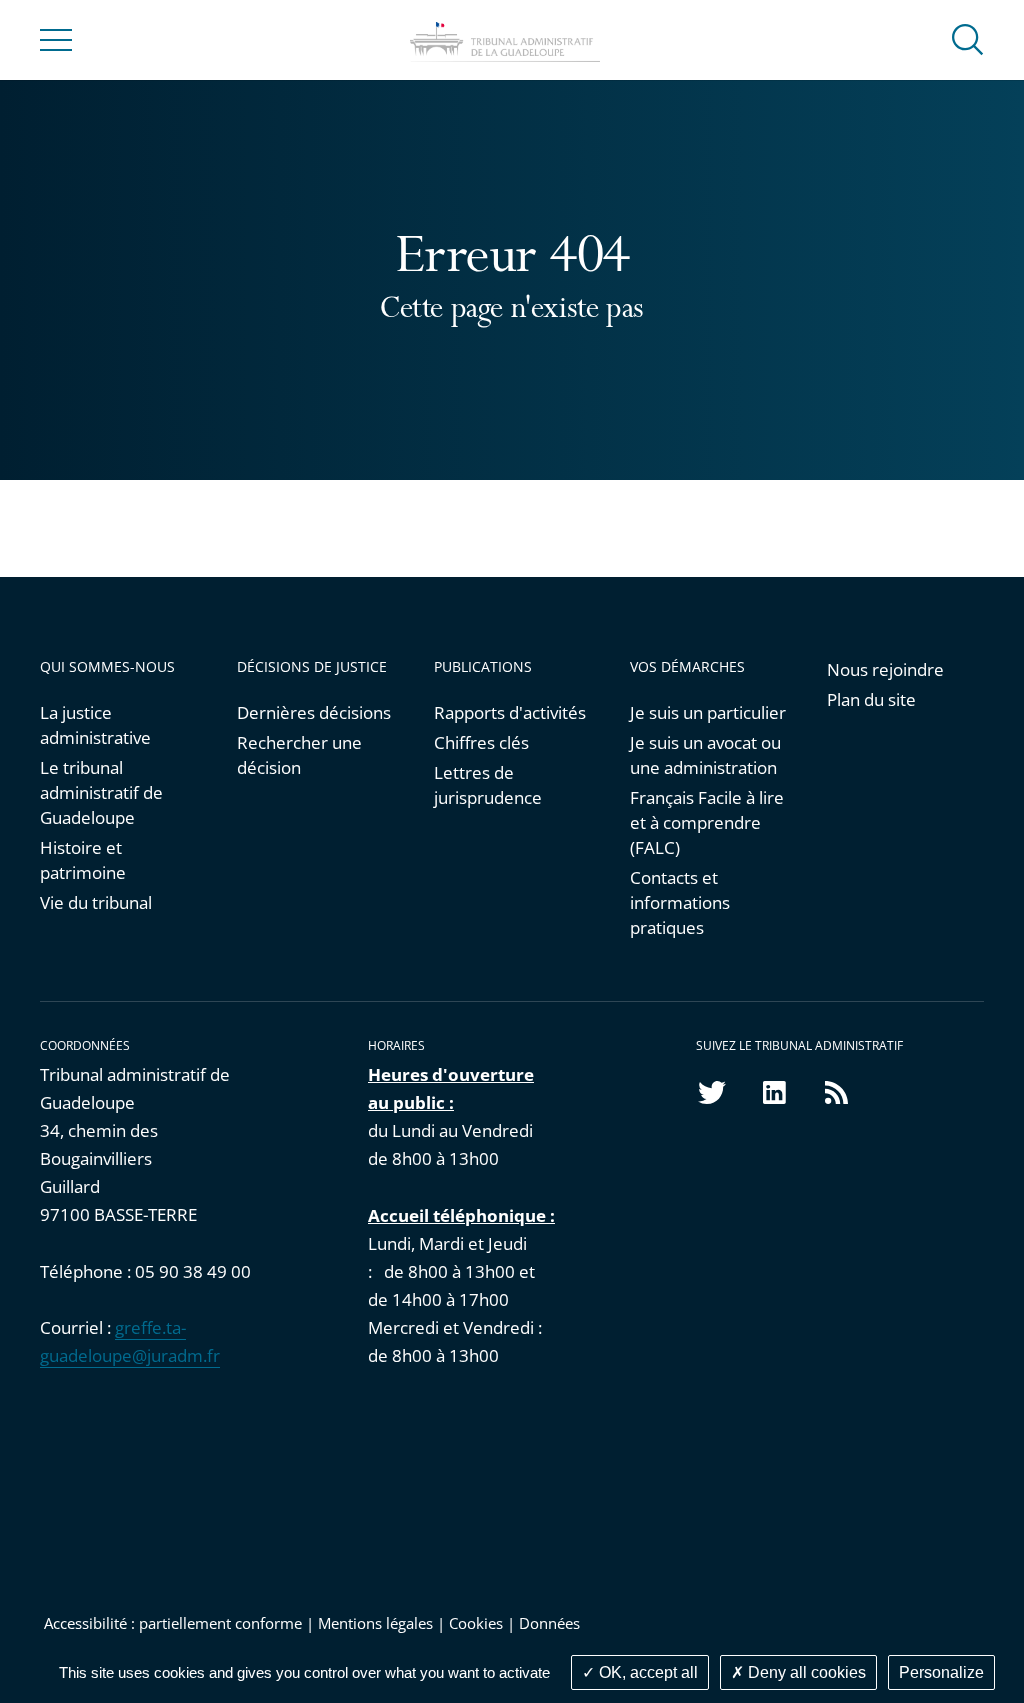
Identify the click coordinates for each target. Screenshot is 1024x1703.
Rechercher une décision (299, 755)
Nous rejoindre (885, 669)
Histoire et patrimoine (83, 860)
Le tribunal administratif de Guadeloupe (101, 792)
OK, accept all (646, 1672)
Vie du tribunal (96, 902)
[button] (968, 38)
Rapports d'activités (510, 712)
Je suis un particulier (708, 712)
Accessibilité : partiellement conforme (171, 1623)
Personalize (941, 1672)
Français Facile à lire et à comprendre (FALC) (707, 822)
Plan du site (871, 699)
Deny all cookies (805, 1672)
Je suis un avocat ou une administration (705, 755)
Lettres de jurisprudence (488, 785)
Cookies (476, 1623)
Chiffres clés (481, 742)
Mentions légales (375, 1623)
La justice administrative (95, 725)
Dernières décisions (314, 712)
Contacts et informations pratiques (680, 902)
